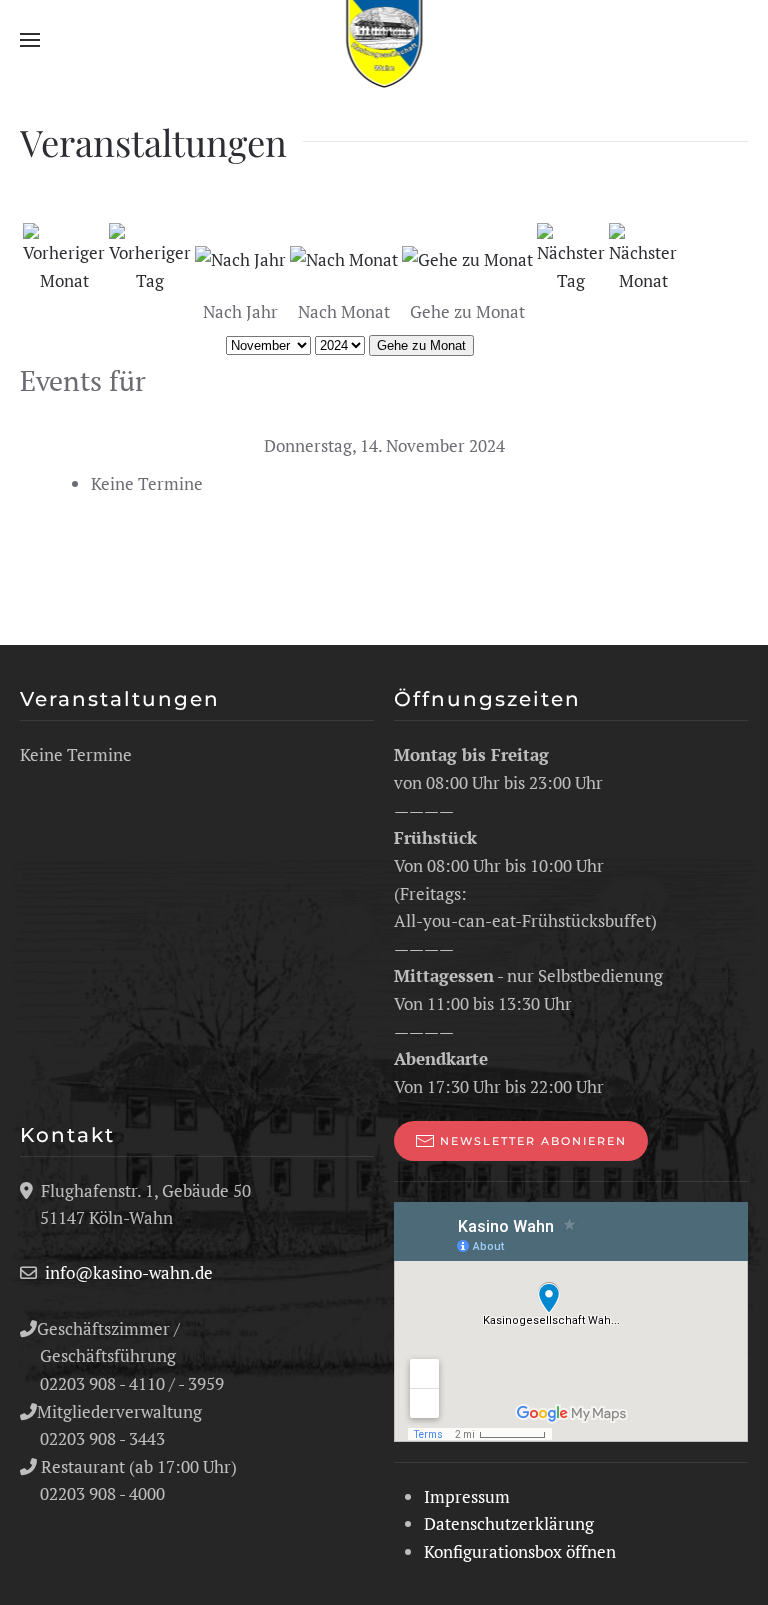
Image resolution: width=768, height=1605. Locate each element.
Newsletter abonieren (533, 1141)
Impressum (467, 1496)
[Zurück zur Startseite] (384, 40)
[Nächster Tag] (571, 256)
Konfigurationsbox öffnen (520, 1551)
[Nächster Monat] (643, 256)
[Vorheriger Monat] (64, 256)
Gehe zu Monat (421, 345)
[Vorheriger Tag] (150, 256)
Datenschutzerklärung (509, 1523)
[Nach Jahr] (240, 257)
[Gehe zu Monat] (467, 257)
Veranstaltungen (120, 699)
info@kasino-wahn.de (129, 1272)
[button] (30, 40)
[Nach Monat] (344, 257)
